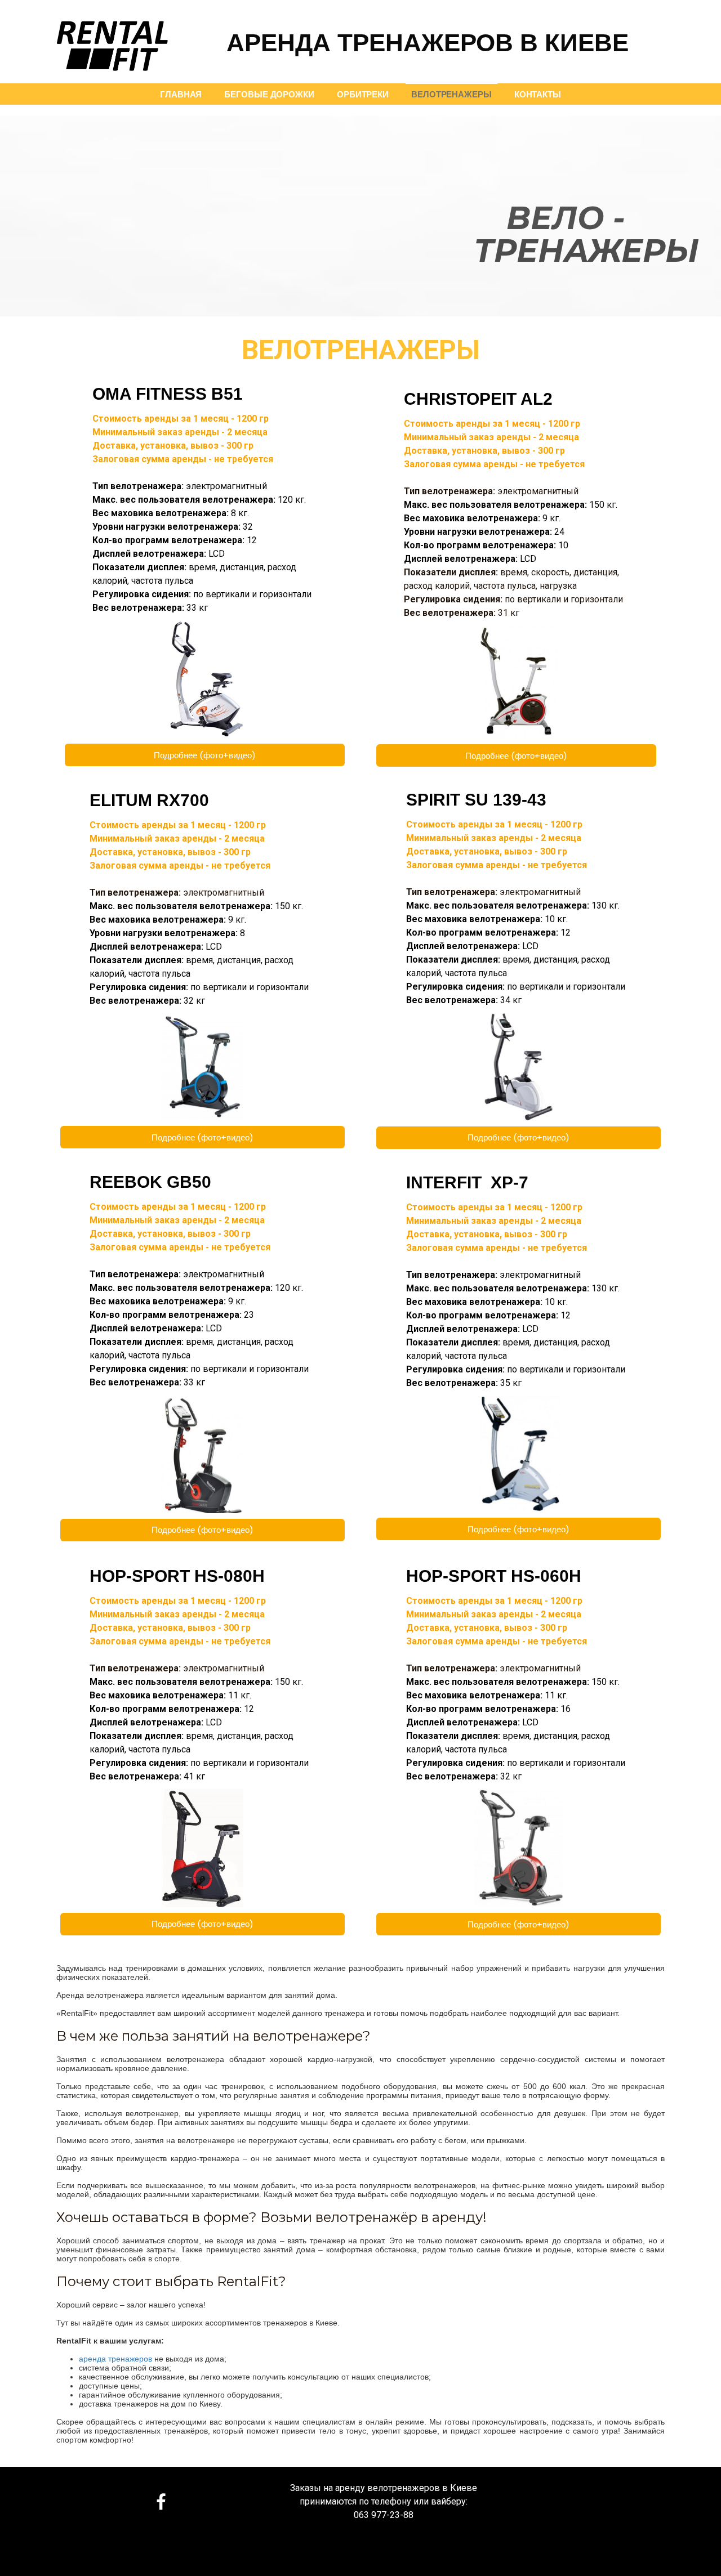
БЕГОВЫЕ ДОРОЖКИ (269, 94)
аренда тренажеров (115, 2359)
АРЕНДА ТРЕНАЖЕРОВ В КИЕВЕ (428, 41)
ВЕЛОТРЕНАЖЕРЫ (451, 94)
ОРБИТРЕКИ (363, 94)
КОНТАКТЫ (538, 94)
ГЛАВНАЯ (181, 94)
